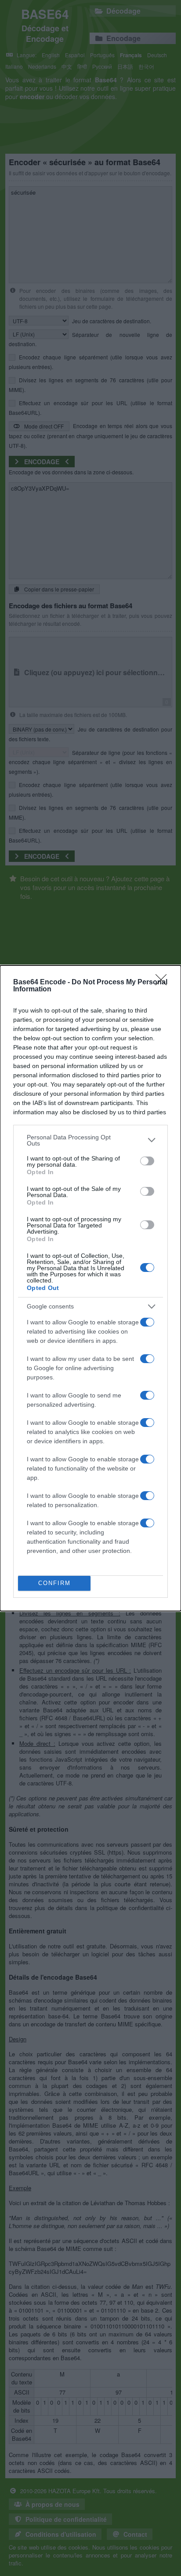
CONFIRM (54, 1583)
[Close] (164, 983)
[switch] (147, 1161)
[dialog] (90, 1288)
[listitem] (90, 1140)
